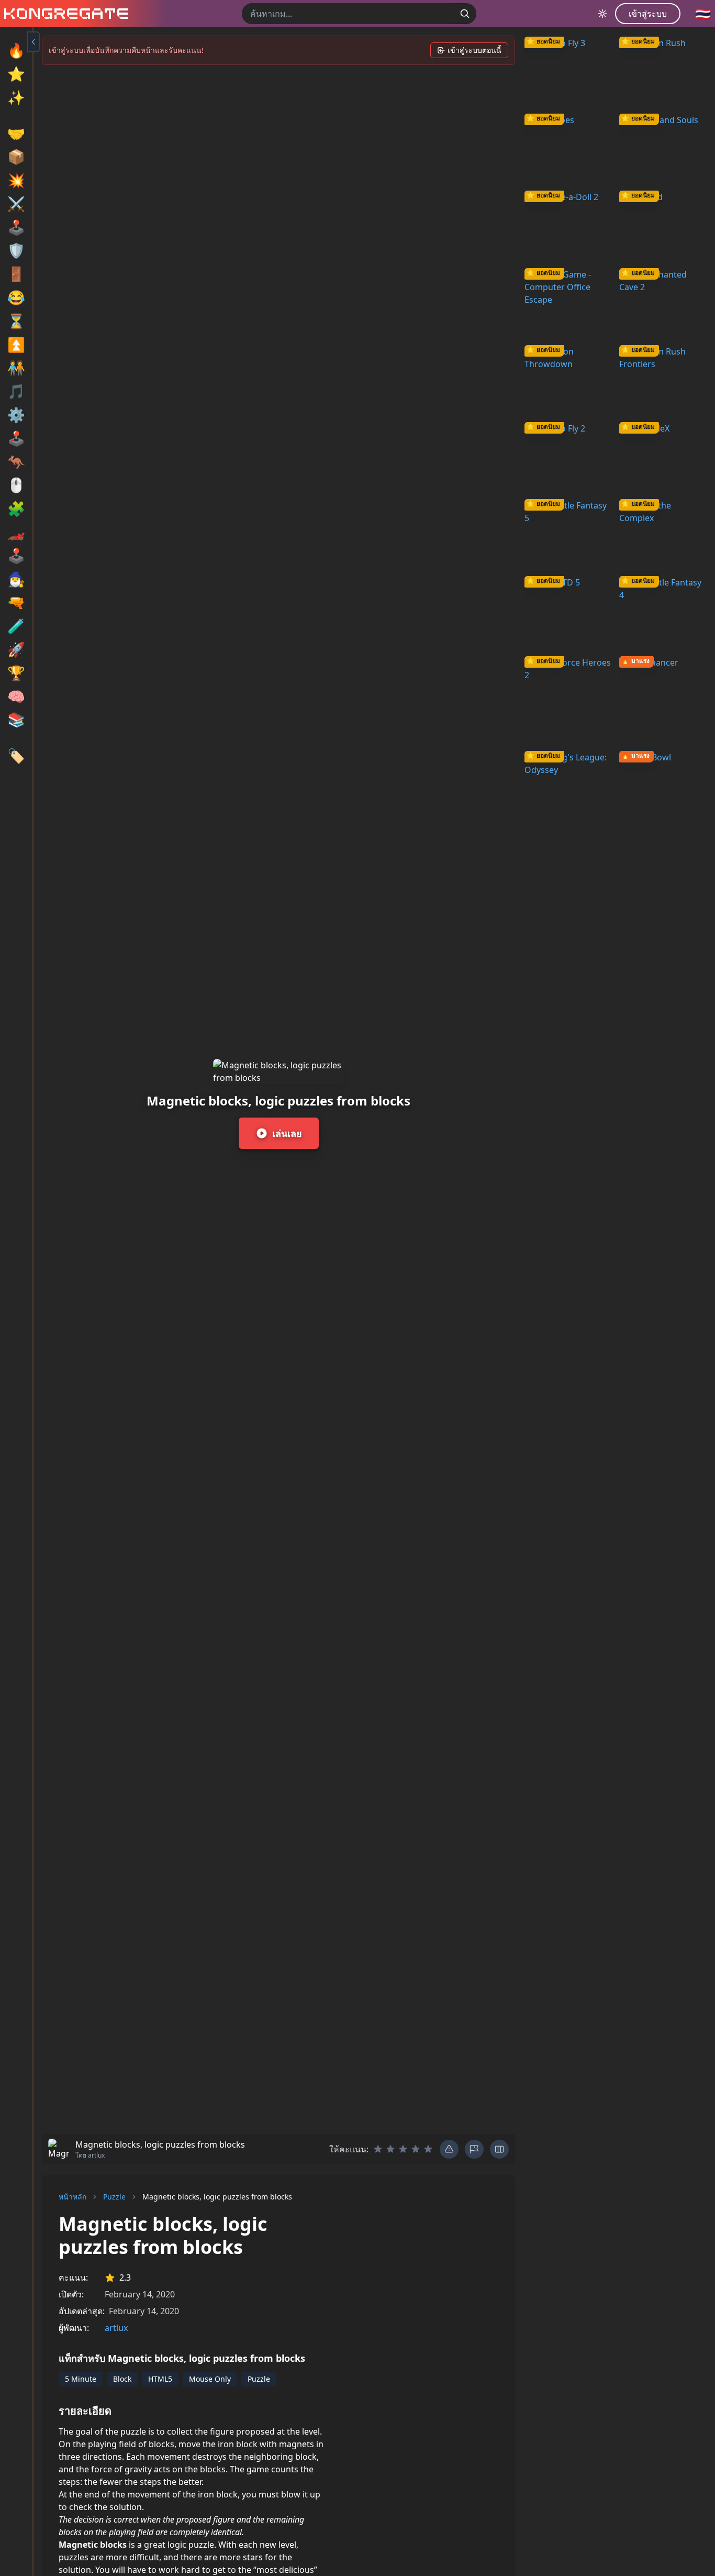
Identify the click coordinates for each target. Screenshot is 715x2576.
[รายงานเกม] (474, 2149)
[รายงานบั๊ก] (449, 2149)
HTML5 (160, 2379)
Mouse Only (210, 2379)
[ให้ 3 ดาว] (403, 2149)
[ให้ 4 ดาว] (416, 2149)
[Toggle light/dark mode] (602, 14)
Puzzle (114, 2197)
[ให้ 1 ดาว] (378, 2149)
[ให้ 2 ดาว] (390, 2149)
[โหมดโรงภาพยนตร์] (499, 2149)
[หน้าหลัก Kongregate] (64, 14)
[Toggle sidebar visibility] (33, 42)
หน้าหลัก (72, 2197)
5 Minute (81, 2379)
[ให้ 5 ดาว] (428, 2149)
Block (122, 2379)
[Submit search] (465, 14)
